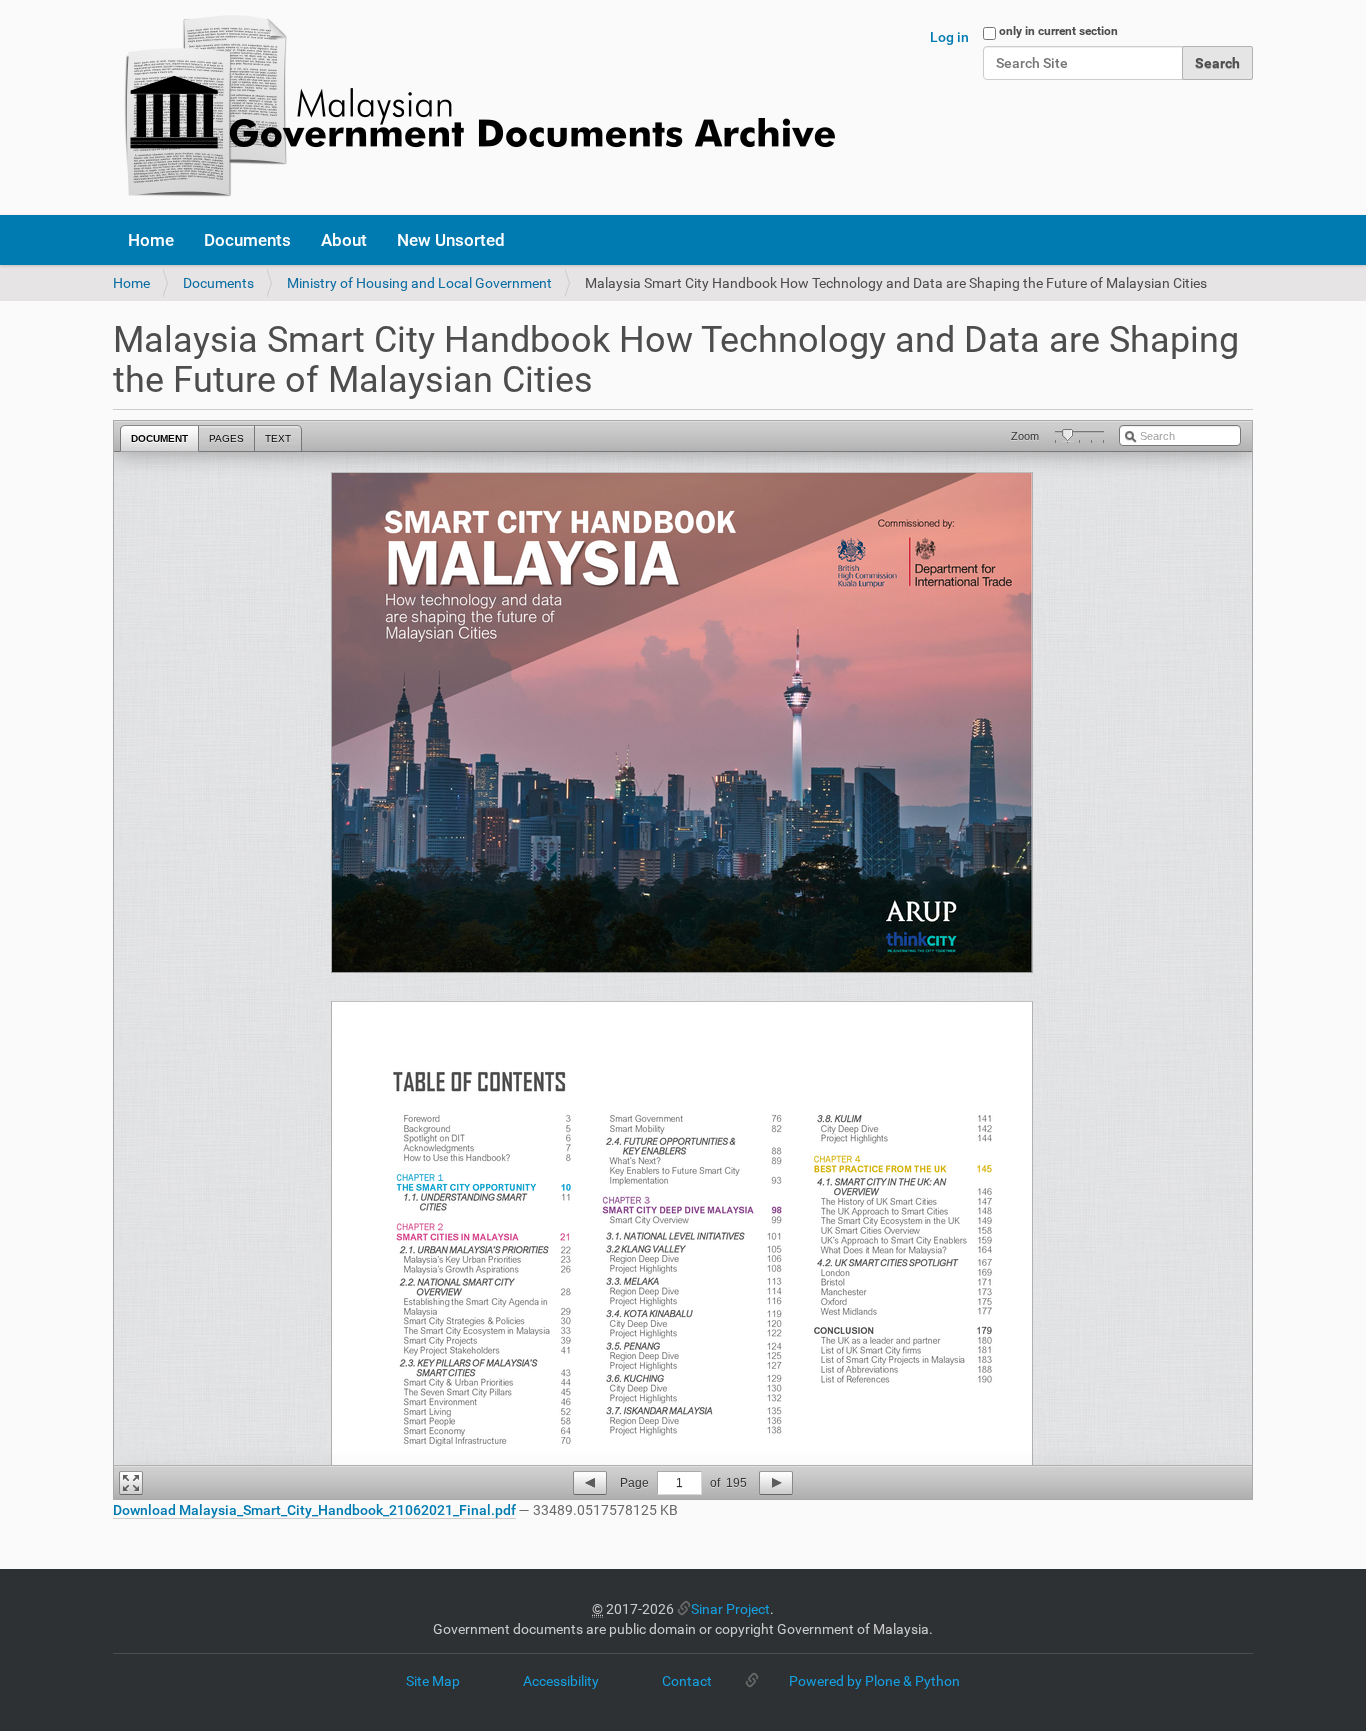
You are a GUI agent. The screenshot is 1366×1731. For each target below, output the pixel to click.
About (344, 240)
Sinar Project (730, 1609)
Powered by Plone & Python (874, 1681)
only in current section (1058, 31)
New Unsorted (451, 240)
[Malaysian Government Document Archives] (474, 107)
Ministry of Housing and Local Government (419, 283)
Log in (949, 37)
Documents (247, 240)
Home (151, 240)
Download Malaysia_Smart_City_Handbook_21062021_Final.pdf (314, 1510)
